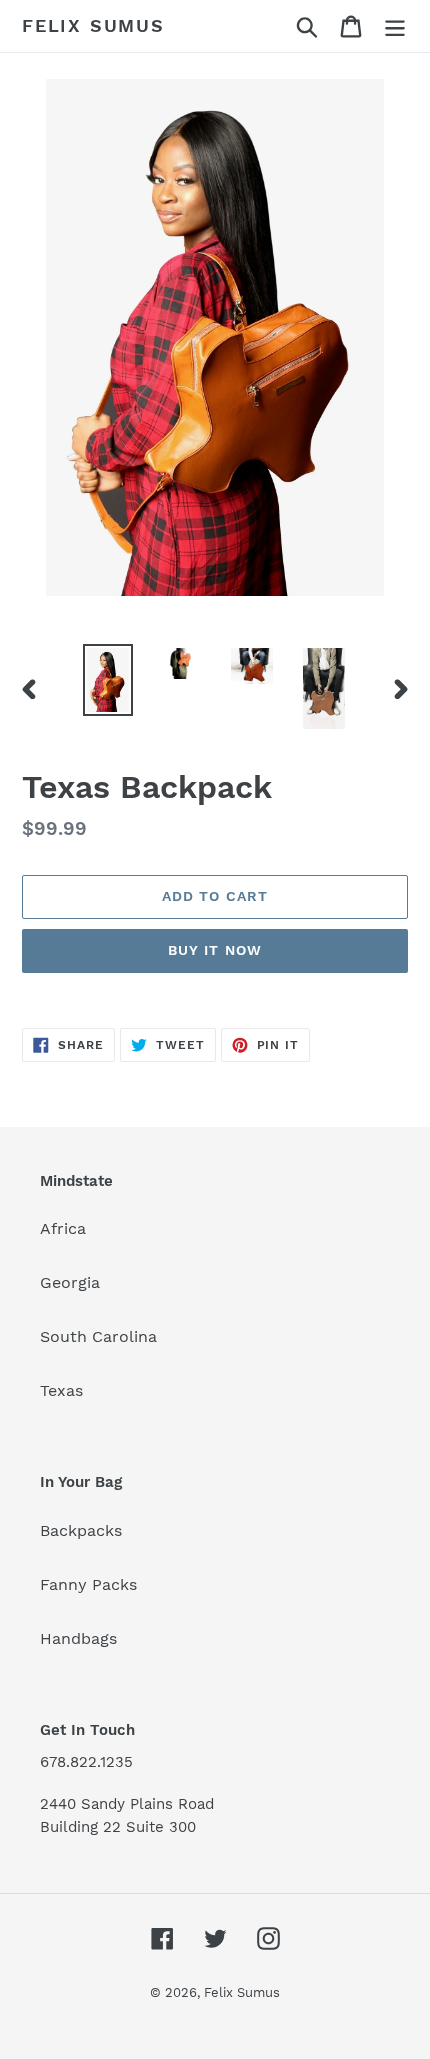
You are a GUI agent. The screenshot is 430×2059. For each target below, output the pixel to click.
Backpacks (81, 1530)
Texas (61, 1390)
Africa (63, 1228)
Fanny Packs (88, 1584)
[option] (108, 680)
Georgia (70, 1282)
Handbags (78, 1638)
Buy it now (215, 950)
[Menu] (395, 26)
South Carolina (98, 1336)
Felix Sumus (93, 25)
